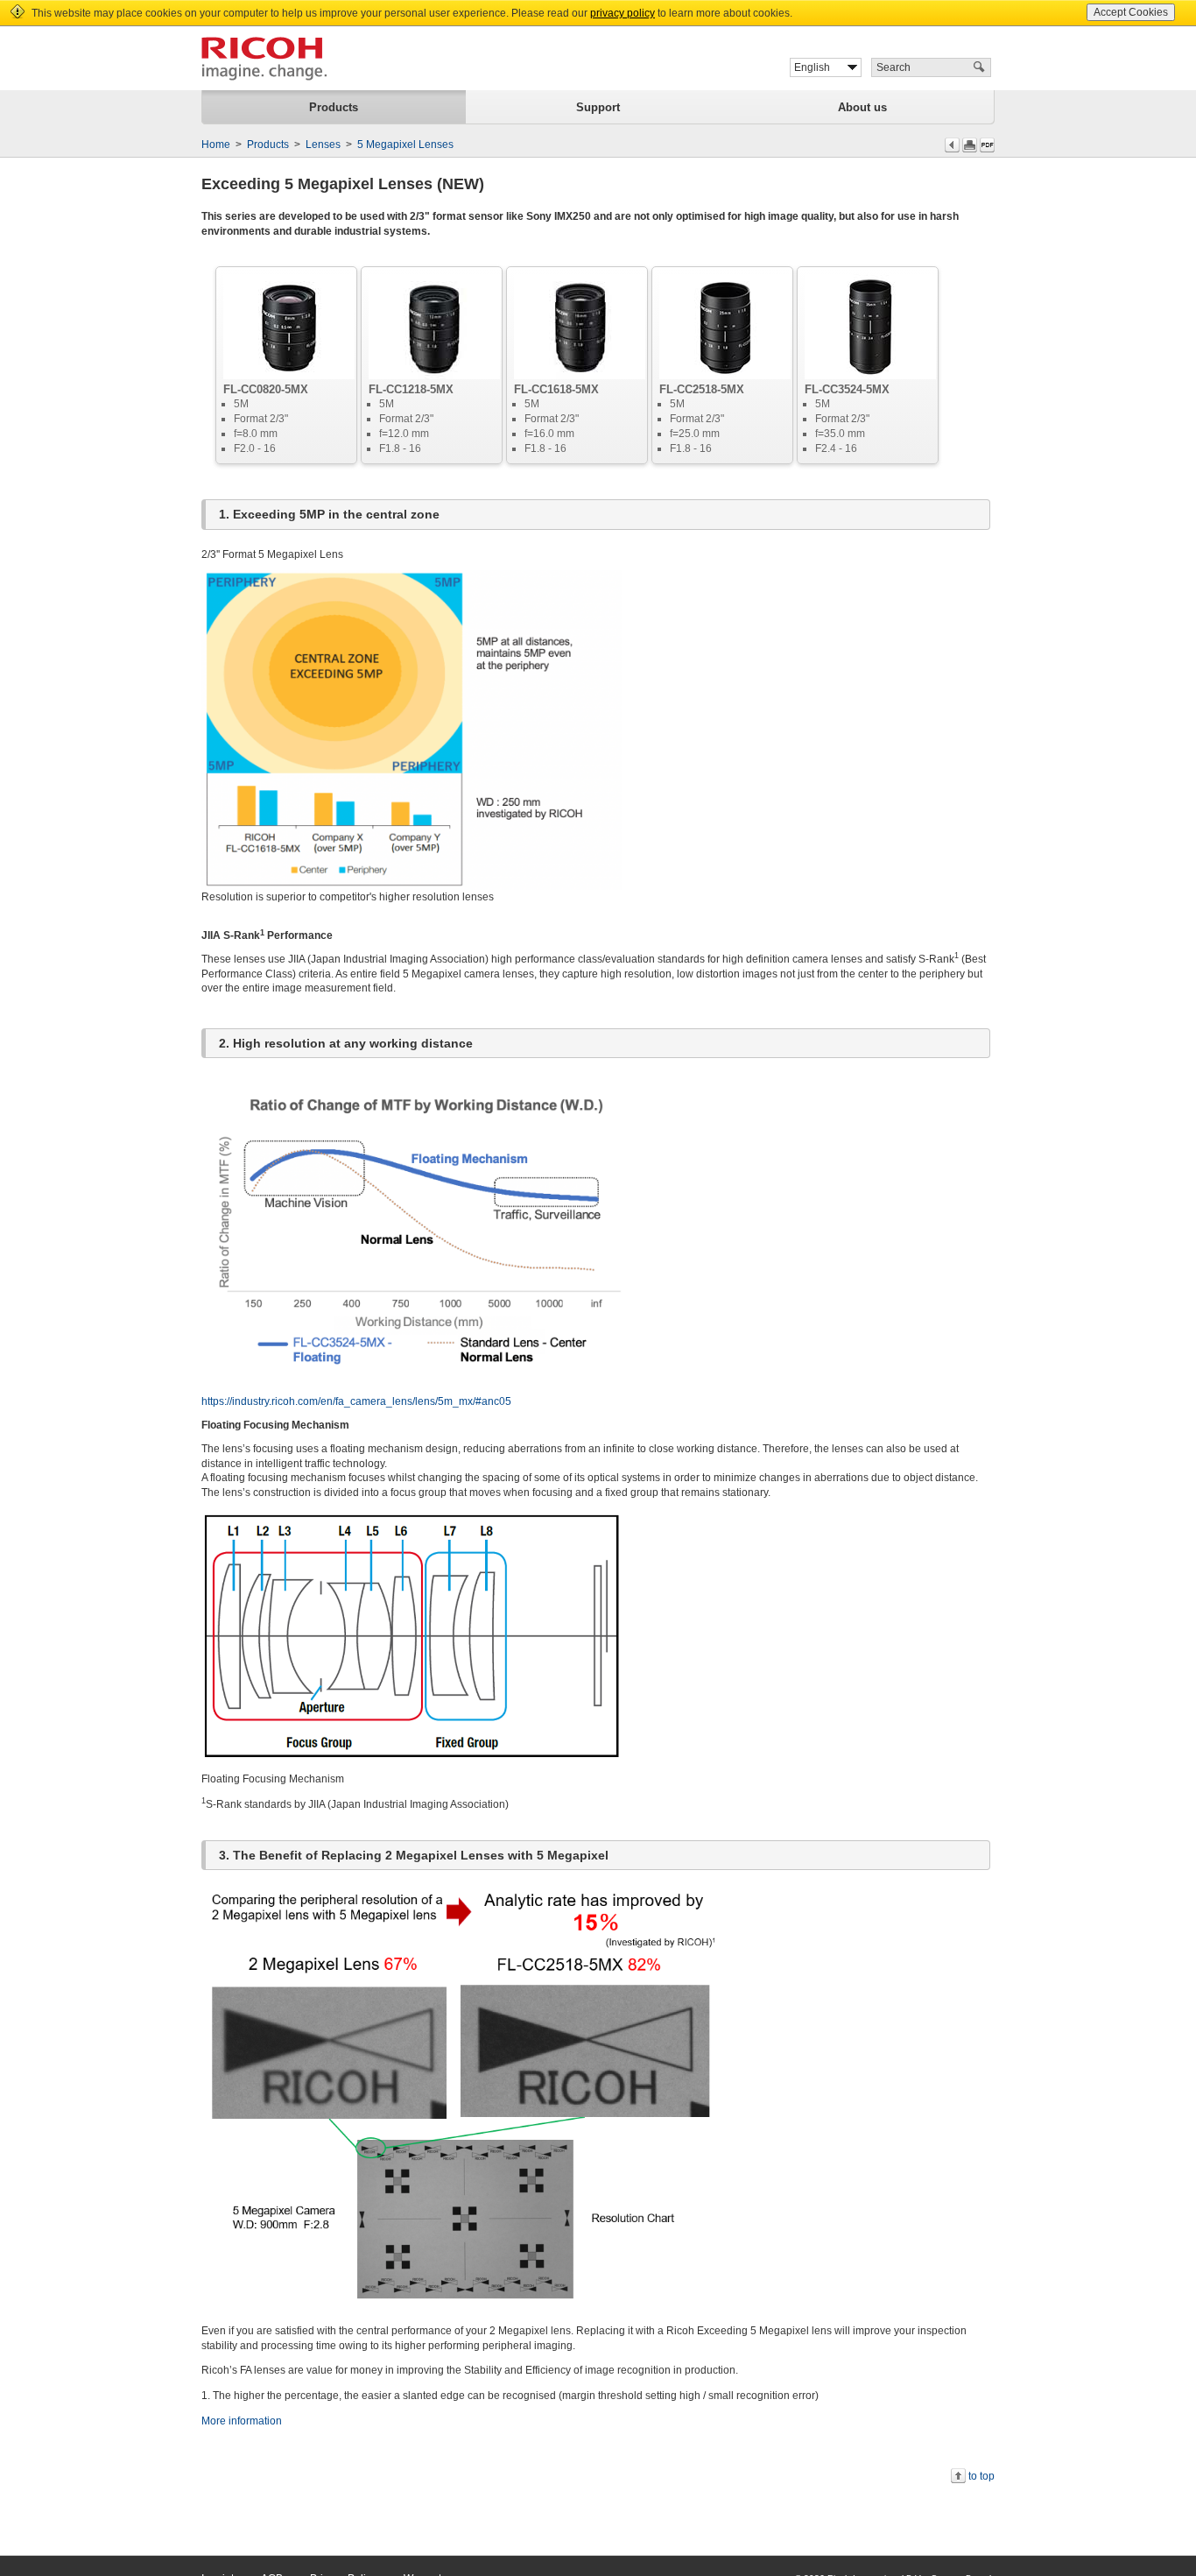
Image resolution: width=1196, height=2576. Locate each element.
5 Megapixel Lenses (405, 145)
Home (216, 145)
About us (862, 107)
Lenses (323, 145)
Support (598, 107)
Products (334, 107)
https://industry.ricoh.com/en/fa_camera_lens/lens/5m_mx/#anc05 (356, 1401)
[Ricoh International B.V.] (264, 59)
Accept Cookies (1131, 12)
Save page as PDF (987, 145)
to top (981, 2476)
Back (952, 145)
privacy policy (623, 13)
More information (242, 2421)
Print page (970, 145)
